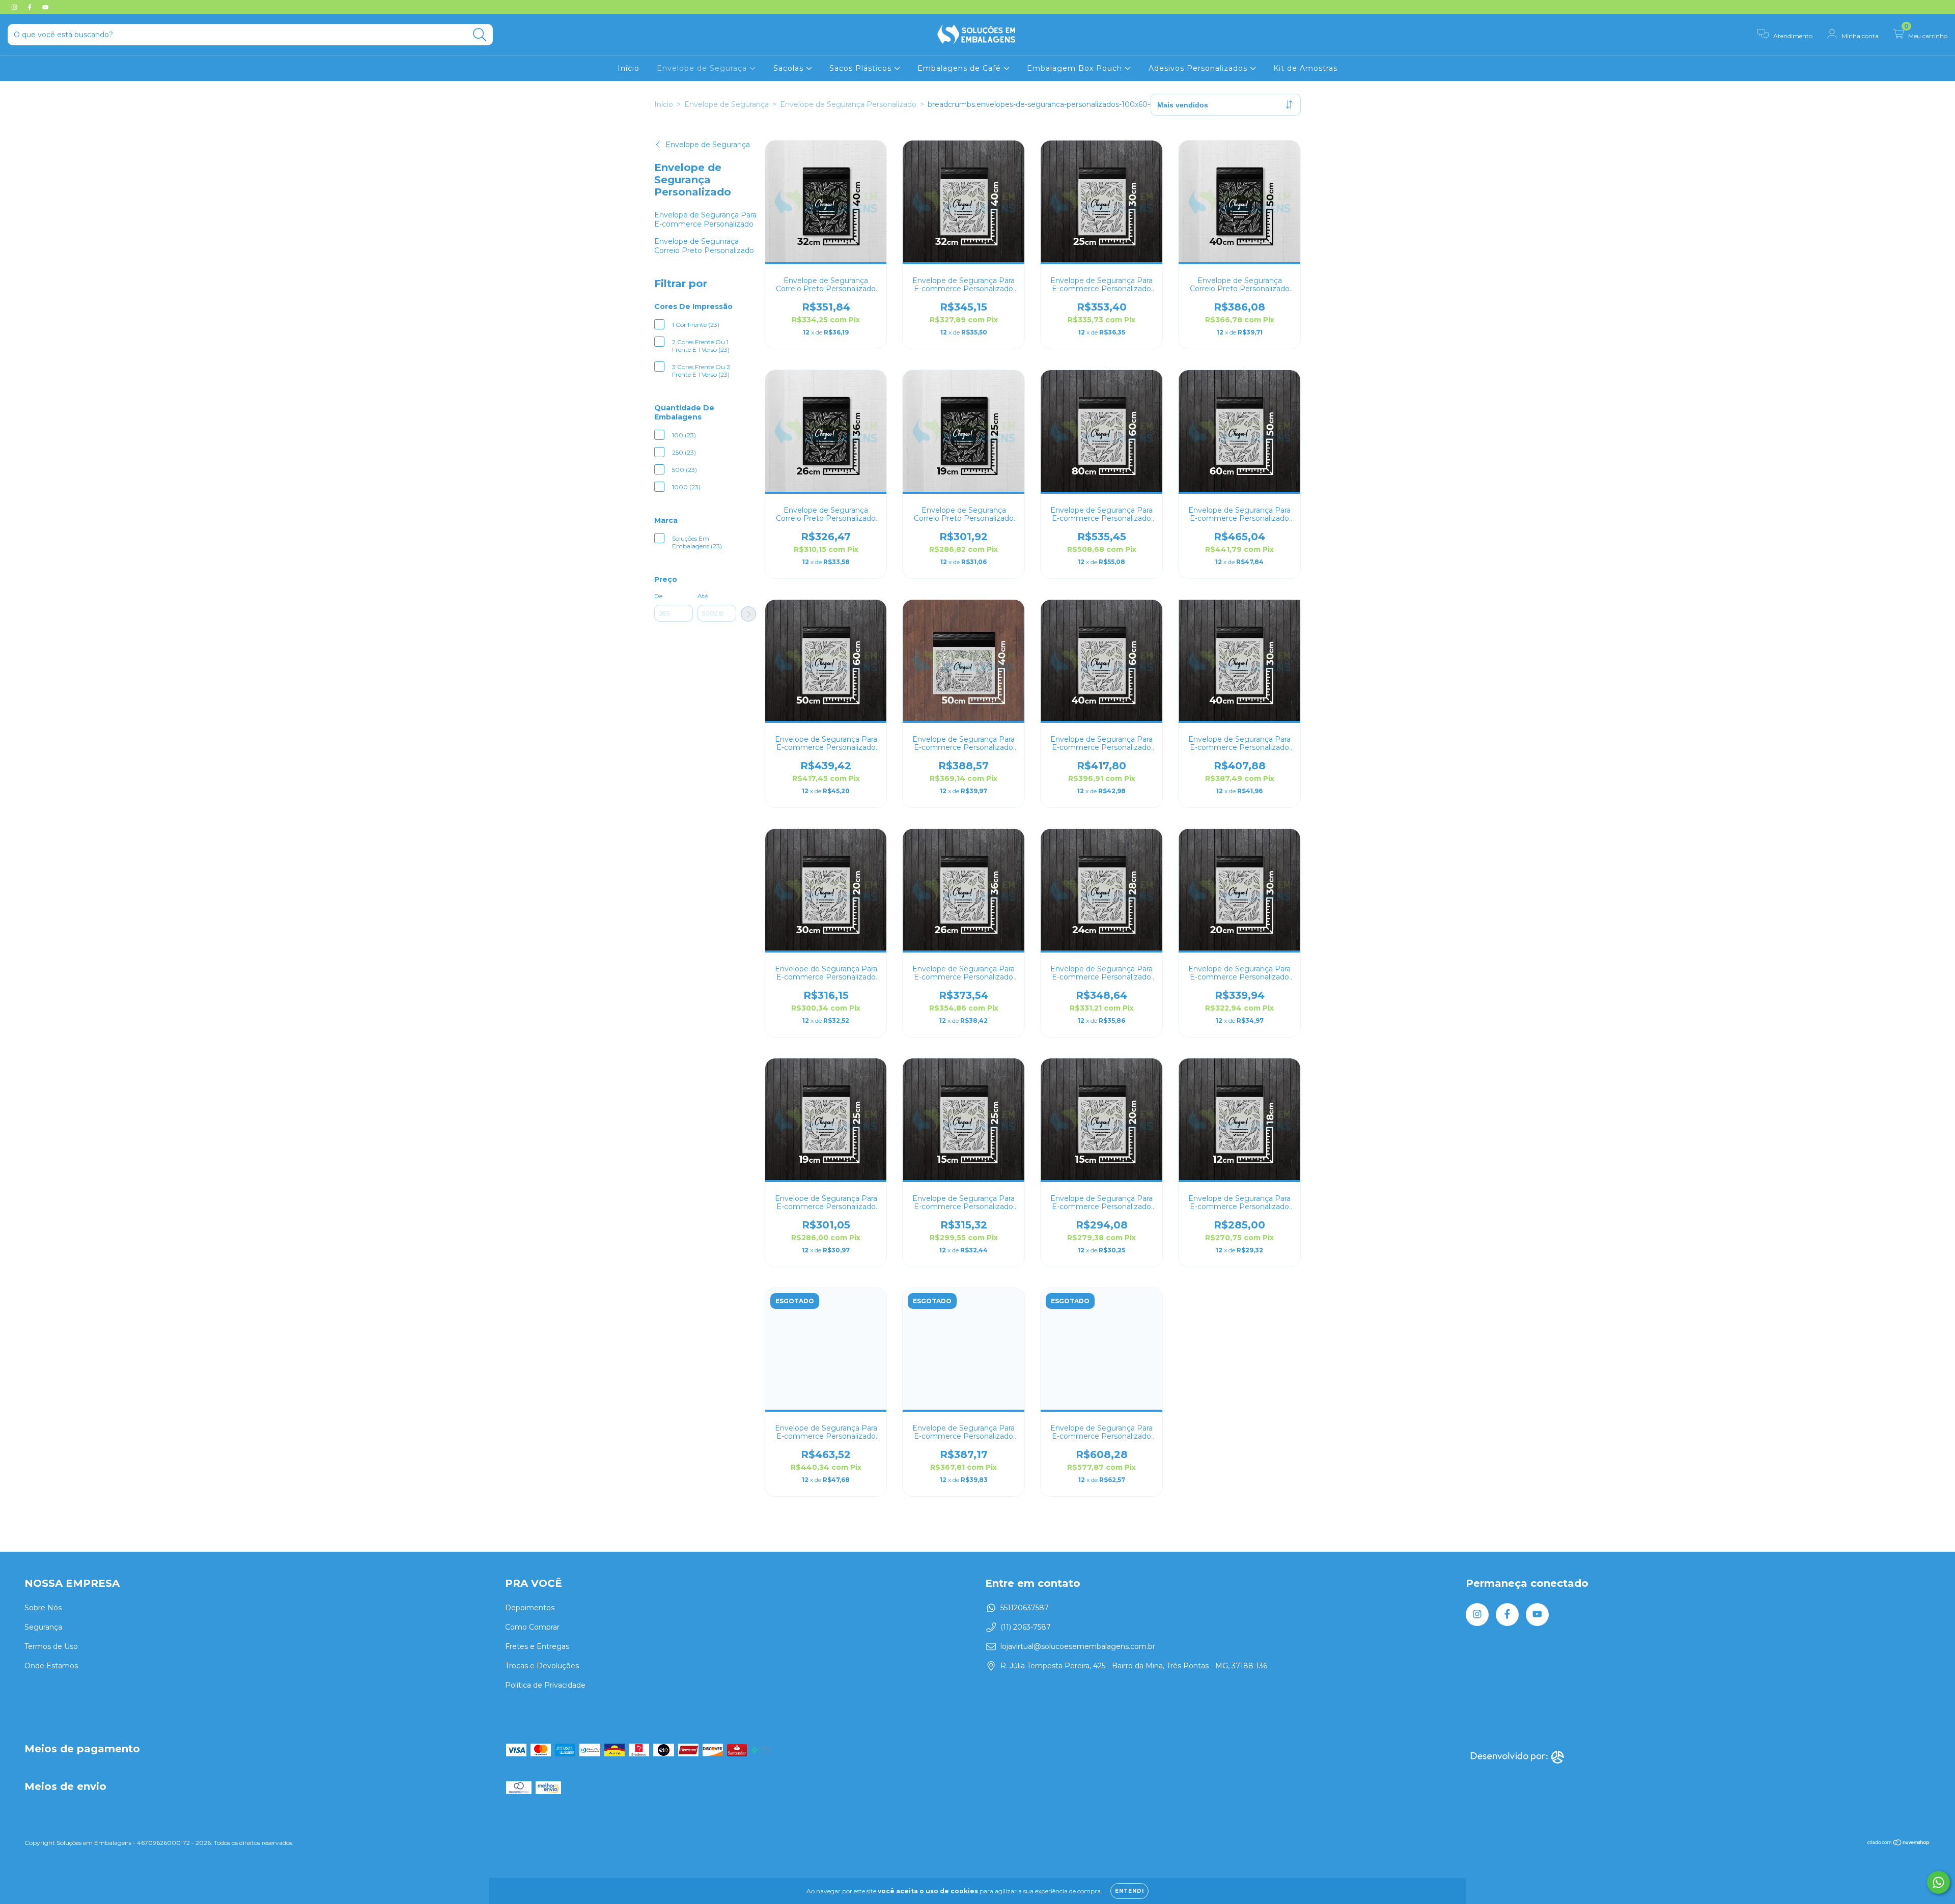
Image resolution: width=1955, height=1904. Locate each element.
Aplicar (748, 614)
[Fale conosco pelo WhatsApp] (1938, 1882)
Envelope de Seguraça (703, 68)
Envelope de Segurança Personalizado (848, 104)
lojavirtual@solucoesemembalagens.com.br (1078, 1646)
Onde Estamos (51, 1666)
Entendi (1129, 1891)
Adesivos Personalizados (1199, 68)
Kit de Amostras (1305, 68)
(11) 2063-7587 (1026, 1627)
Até (703, 596)
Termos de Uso (51, 1646)
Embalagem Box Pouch (1076, 68)
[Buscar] (480, 35)
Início (629, 68)
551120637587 (1025, 1608)
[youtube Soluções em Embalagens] (45, 7)
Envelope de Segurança (727, 104)
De (658, 596)
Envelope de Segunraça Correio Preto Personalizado (704, 246)
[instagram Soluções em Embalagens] (15, 7)
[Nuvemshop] (1899, 1844)
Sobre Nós (43, 1608)
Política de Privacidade (545, 1685)
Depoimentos (530, 1608)
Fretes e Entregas (537, 1646)
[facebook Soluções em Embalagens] (31, 7)
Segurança (43, 1627)
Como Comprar (532, 1627)
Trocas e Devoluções (542, 1666)
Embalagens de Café (960, 68)
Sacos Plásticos (862, 68)
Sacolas (790, 68)
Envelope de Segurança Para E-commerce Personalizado (705, 219)
